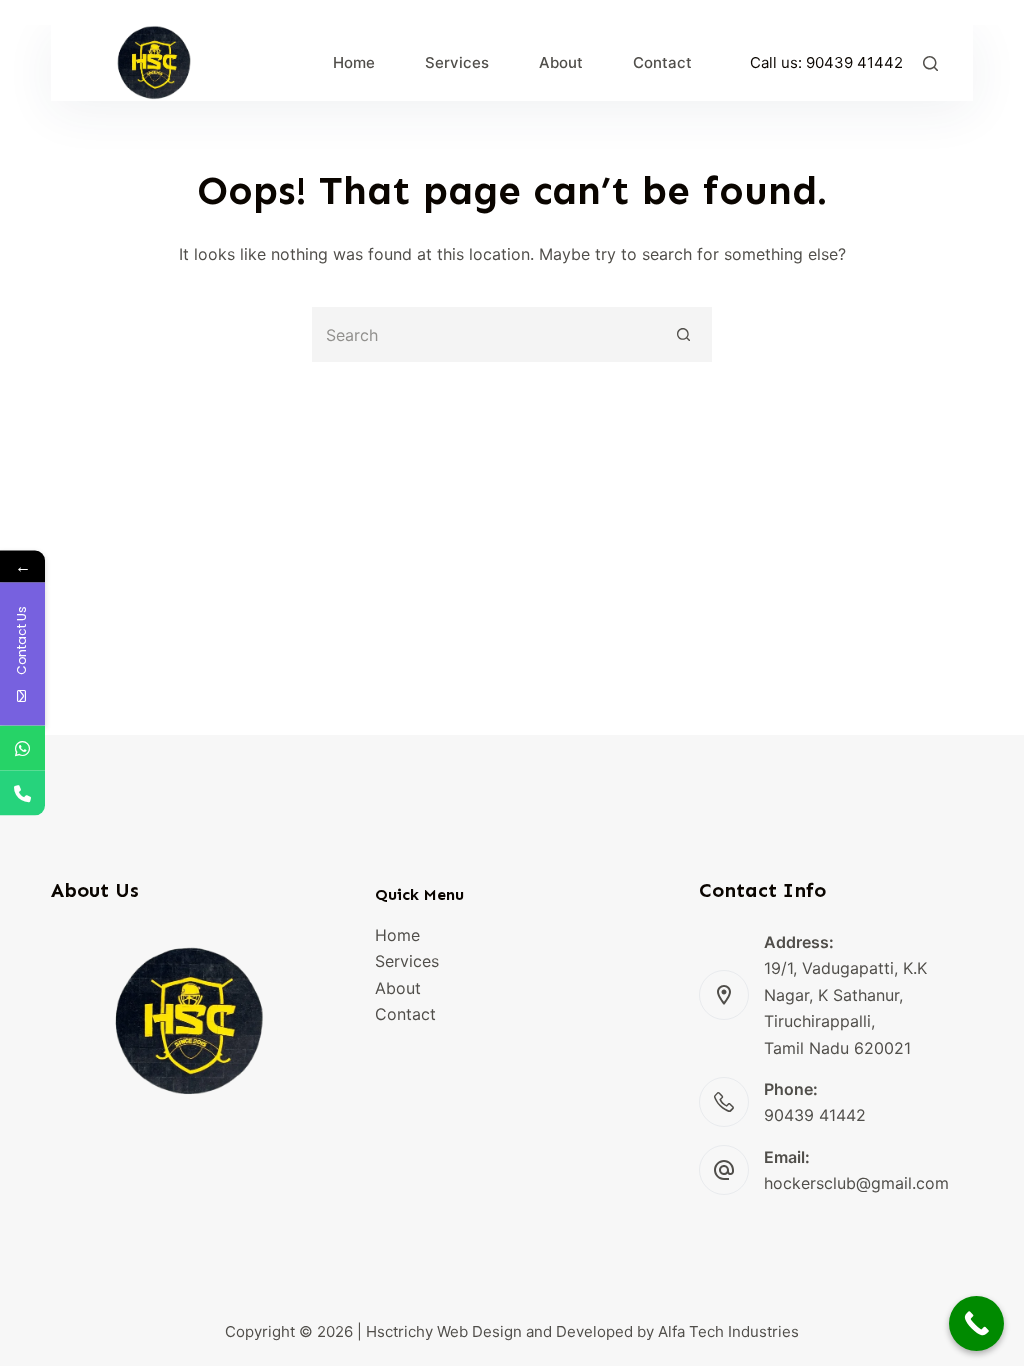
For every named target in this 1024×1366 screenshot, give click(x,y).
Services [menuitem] (457, 62)
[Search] (930, 63)
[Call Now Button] (976, 1323)
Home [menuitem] (354, 62)
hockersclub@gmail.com (856, 1183)
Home (397, 935)
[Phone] (22, 793)
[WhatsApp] (22, 748)
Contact (405, 1014)
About (398, 988)
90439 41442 (854, 62)
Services (407, 961)
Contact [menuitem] (662, 62)
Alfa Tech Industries (728, 1331)
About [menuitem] (561, 62)
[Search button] (684, 334)
